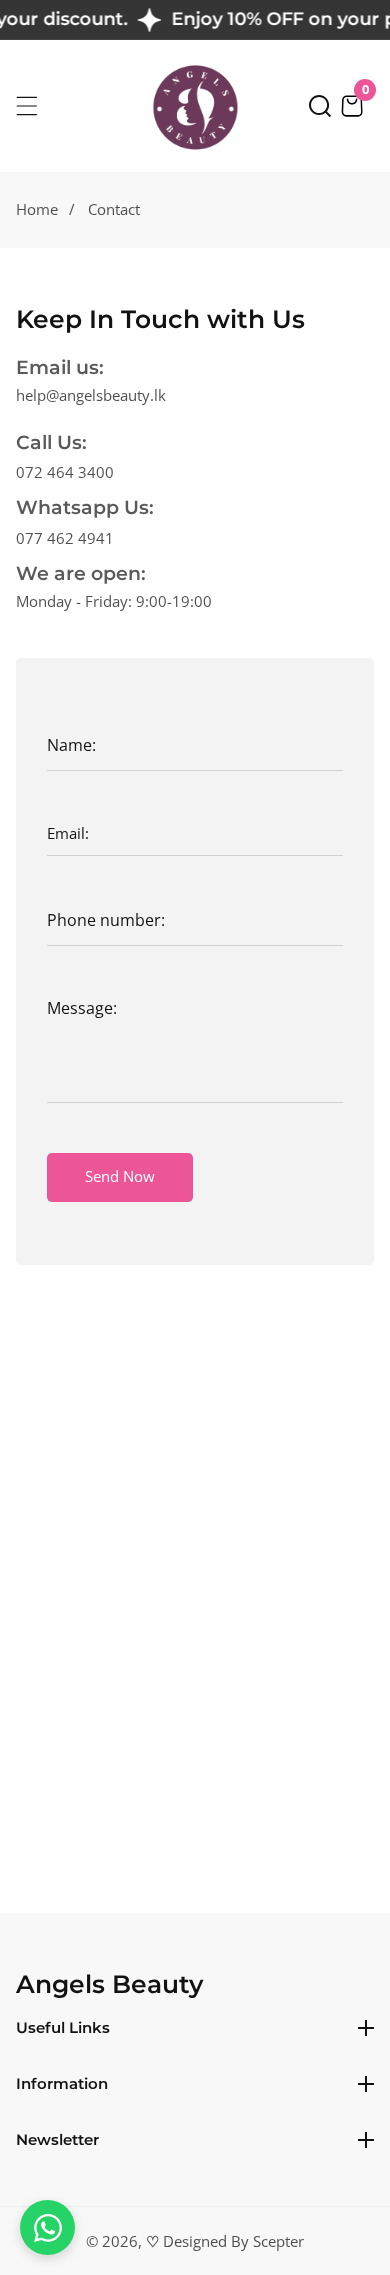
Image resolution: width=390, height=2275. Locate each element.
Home (37, 209)
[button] (320, 106)
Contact (114, 209)
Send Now (120, 1176)
